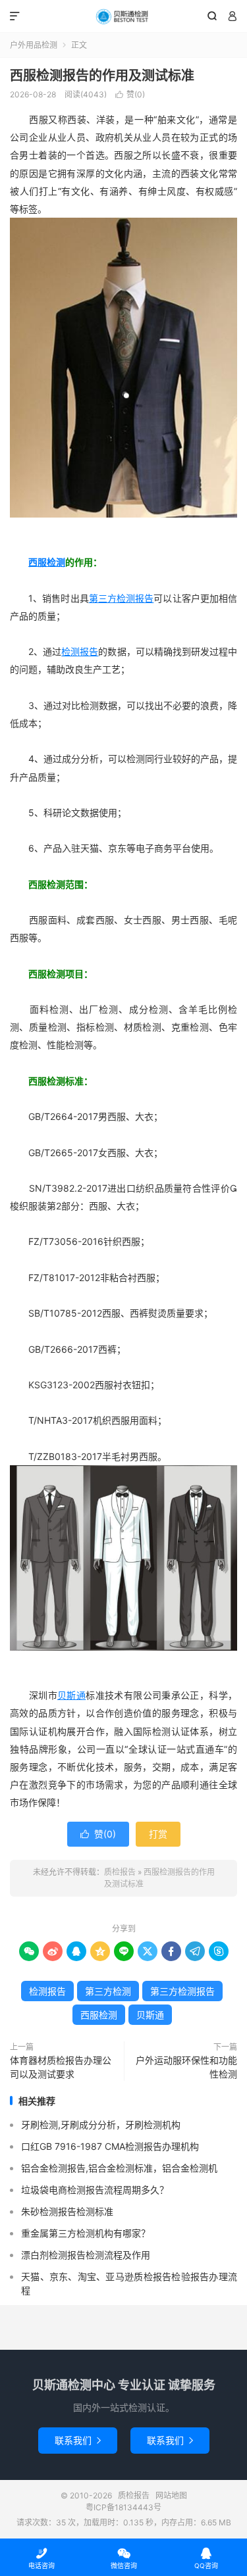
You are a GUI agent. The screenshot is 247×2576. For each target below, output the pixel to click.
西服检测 (47, 562)
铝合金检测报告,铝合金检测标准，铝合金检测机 (119, 2168)
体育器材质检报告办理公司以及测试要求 (61, 2067)
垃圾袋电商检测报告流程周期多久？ (95, 2190)
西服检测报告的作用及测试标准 (102, 76)
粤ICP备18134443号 (123, 2507)
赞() (130, 94)
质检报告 (123, 16)
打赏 (158, 1834)
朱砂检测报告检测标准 (67, 2211)
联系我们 (78, 2440)
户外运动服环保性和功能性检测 (186, 2067)
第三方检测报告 (122, 598)
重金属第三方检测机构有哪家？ (86, 2233)
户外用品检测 (34, 45)
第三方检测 (108, 1991)
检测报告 (80, 651)
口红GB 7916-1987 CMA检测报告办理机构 (110, 2146)
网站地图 (171, 2495)
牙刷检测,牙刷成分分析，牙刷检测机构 (101, 2125)
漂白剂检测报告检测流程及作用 (86, 2255)
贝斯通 (71, 1695)
